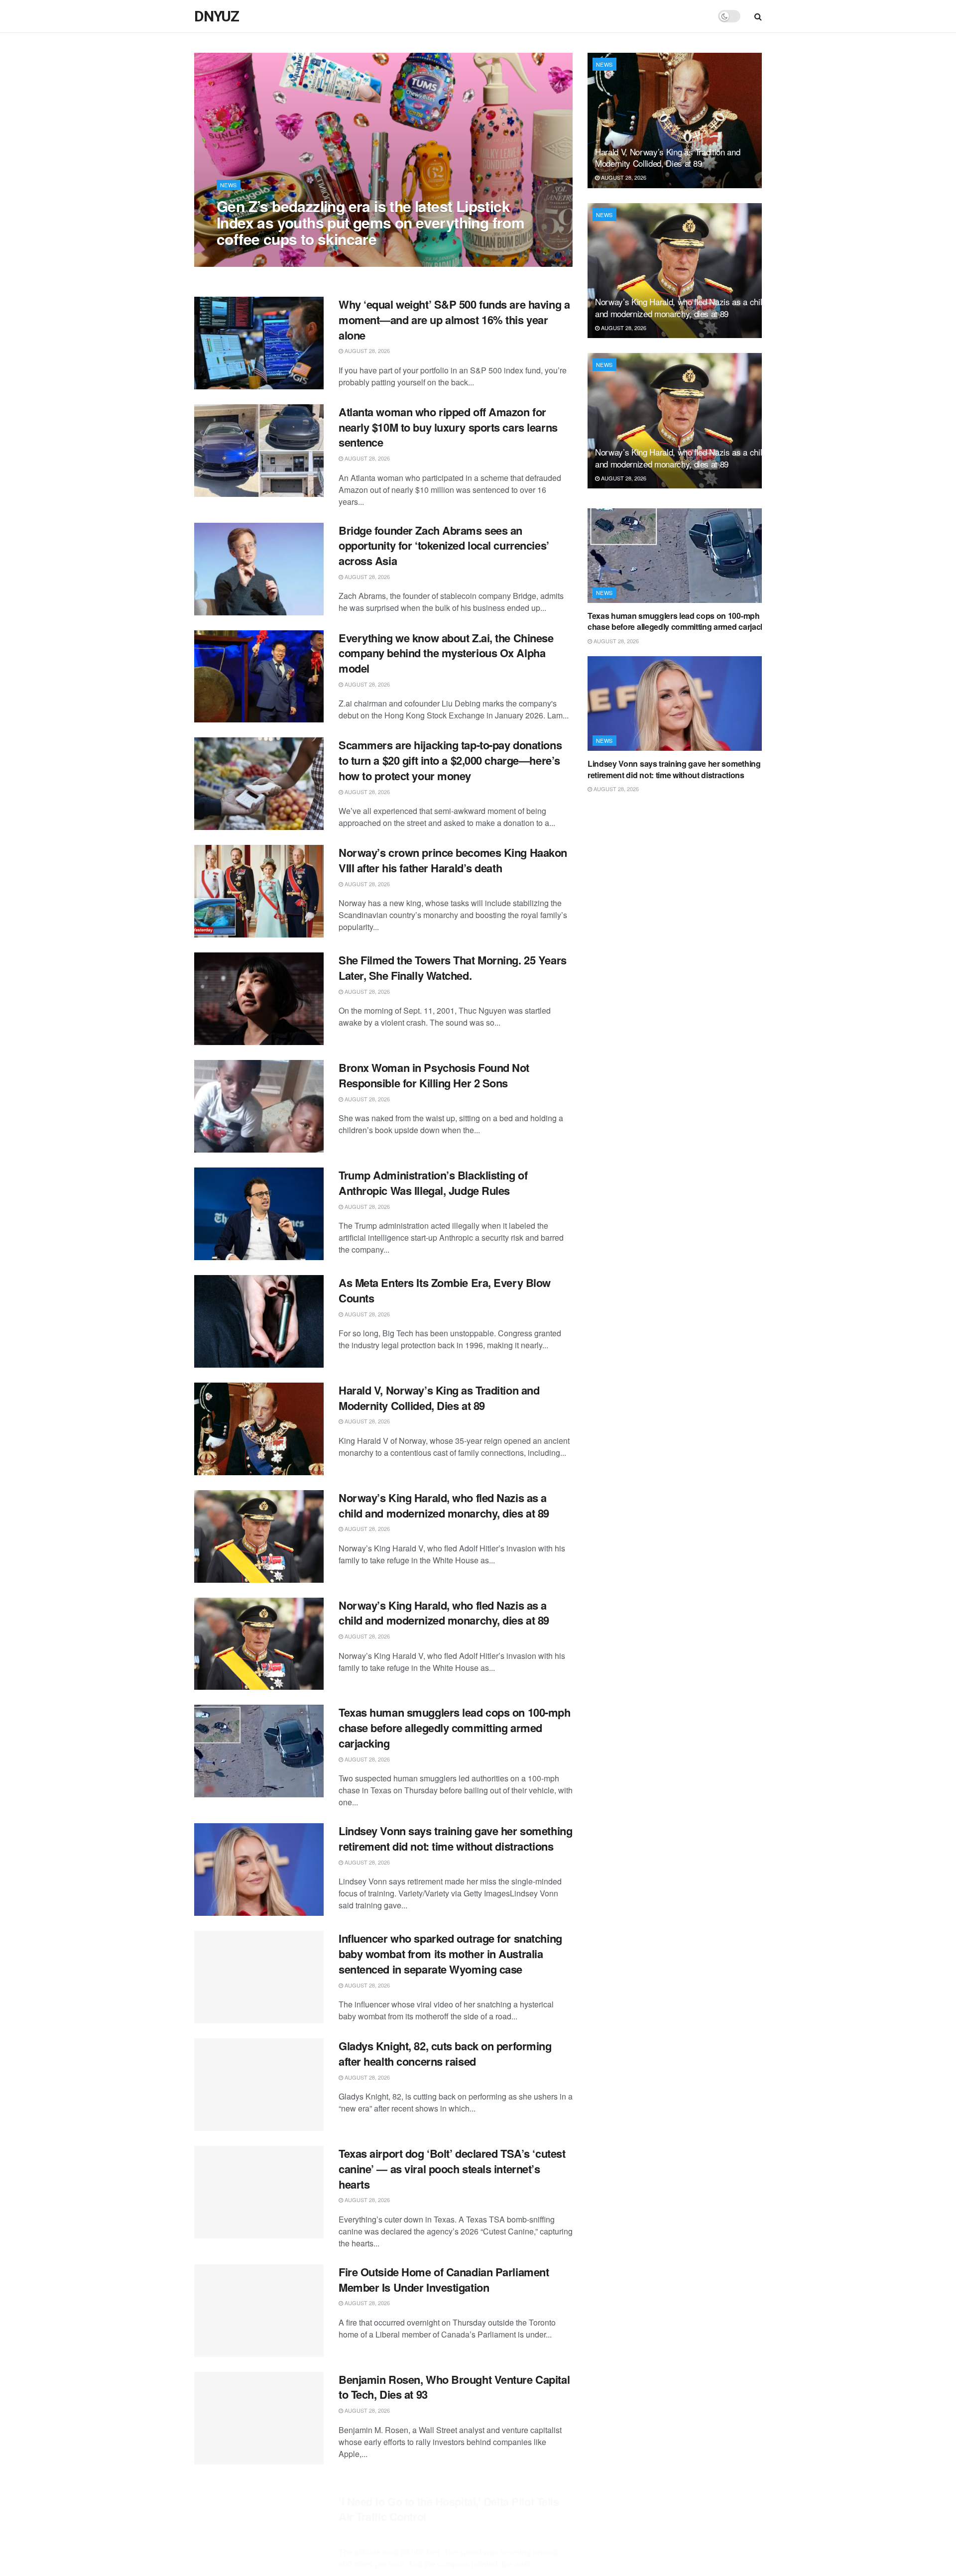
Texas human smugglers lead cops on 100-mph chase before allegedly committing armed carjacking (455, 1728)
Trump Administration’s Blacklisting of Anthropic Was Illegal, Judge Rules (433, 1183)
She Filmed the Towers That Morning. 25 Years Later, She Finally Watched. (453, 968)
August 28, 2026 (244, 259)
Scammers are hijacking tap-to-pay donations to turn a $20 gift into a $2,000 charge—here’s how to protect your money (450, 760)
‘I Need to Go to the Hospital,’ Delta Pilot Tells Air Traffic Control (449, 2495)
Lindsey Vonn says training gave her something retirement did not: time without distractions (455, 1838)
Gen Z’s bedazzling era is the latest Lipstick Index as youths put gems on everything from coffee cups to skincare (370, 222)
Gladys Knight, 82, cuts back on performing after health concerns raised (445, 2053)
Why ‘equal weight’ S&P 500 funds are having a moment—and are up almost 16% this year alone (454, 320)
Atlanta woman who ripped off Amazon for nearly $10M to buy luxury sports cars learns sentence (448, 427)
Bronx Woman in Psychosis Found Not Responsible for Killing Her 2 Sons (434, 1075)
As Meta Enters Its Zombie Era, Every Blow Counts (445, 1290)
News (229, 185)
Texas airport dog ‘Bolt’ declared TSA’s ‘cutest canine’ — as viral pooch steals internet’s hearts (452, 2169)
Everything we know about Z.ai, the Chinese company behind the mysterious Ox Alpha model (446, 653)
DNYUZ (217, 16)
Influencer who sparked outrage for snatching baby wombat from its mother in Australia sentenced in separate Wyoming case (450, 1954)
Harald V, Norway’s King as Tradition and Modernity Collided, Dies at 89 (439, 1398)
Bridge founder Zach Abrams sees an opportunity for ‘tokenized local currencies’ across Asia (444, 546)
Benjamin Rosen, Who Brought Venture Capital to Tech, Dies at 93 (454, 2387)
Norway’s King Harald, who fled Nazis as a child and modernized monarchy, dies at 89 (444, 1505)
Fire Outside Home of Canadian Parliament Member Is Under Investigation (444, 2280)
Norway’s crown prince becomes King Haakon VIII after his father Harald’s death (453, 860)
